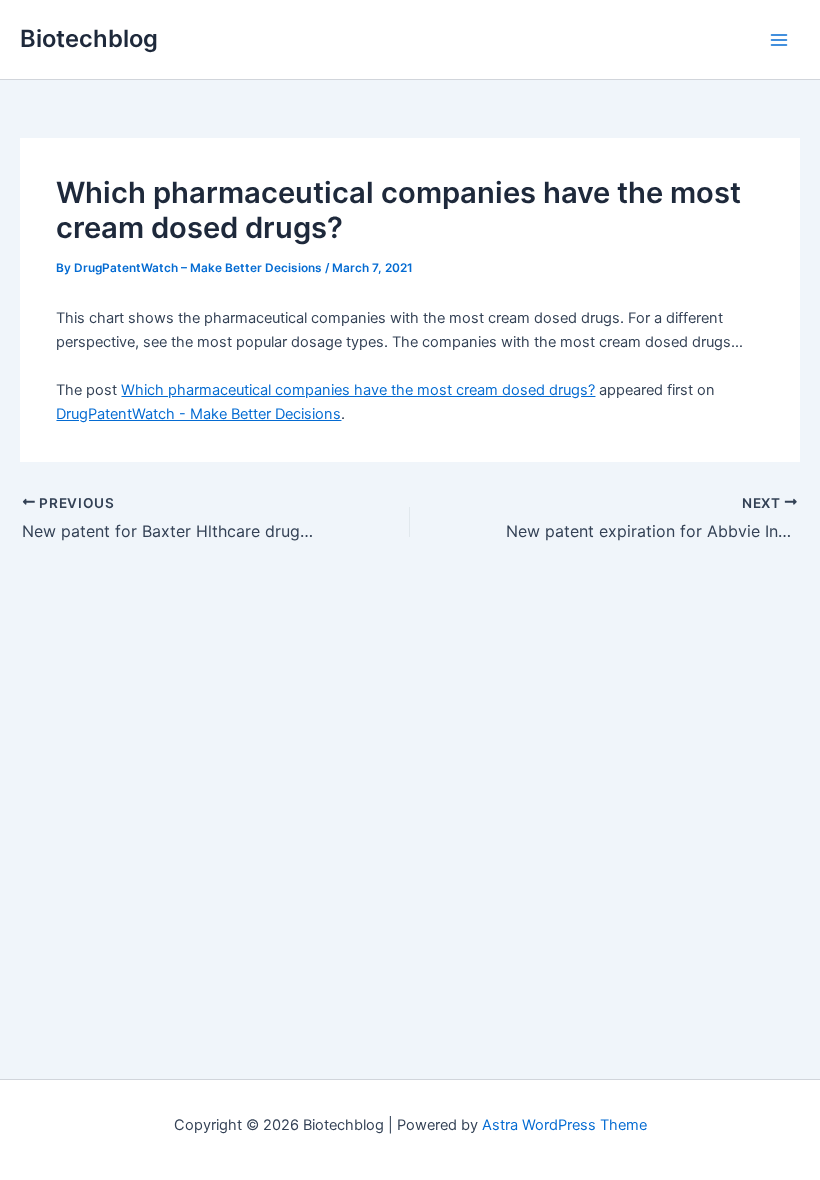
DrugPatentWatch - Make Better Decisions (198, 414)
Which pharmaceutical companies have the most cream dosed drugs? (358, 390)
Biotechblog (89, 38)
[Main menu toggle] (779, 40)
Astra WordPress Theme (564, 1125)
